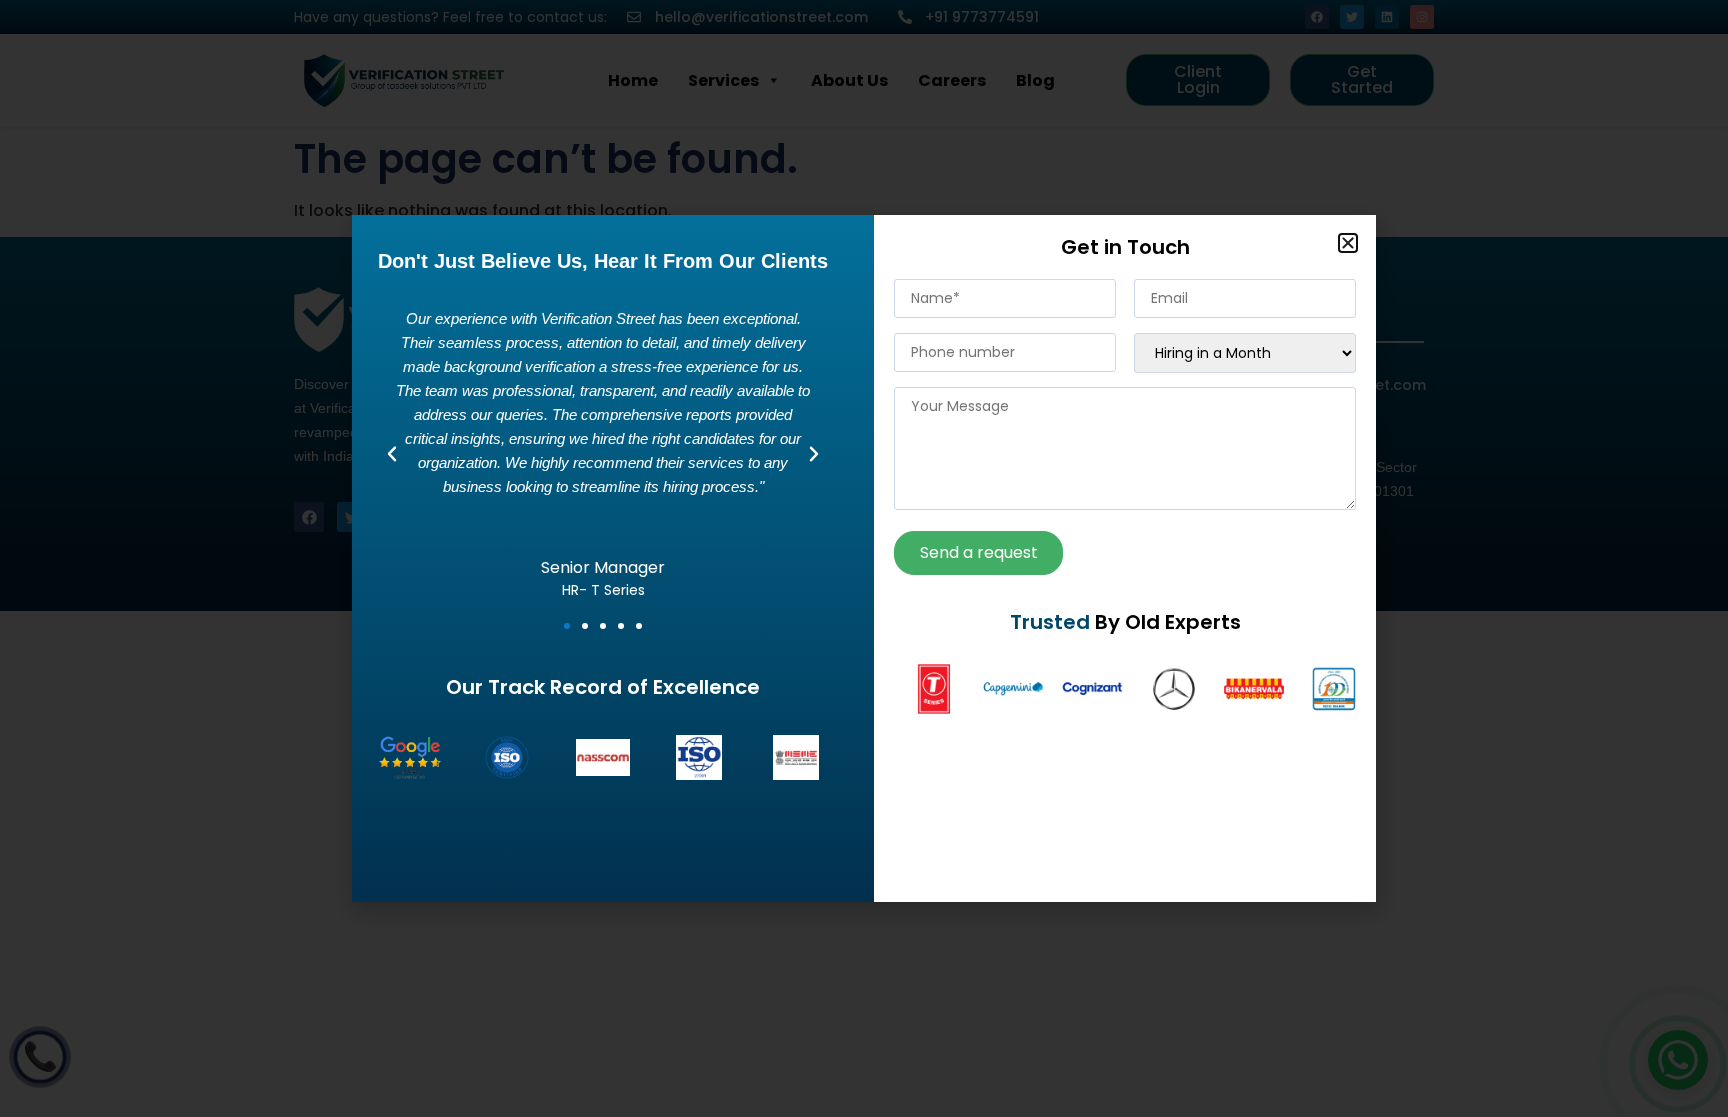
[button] (1348, 243)
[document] (864, 558)
